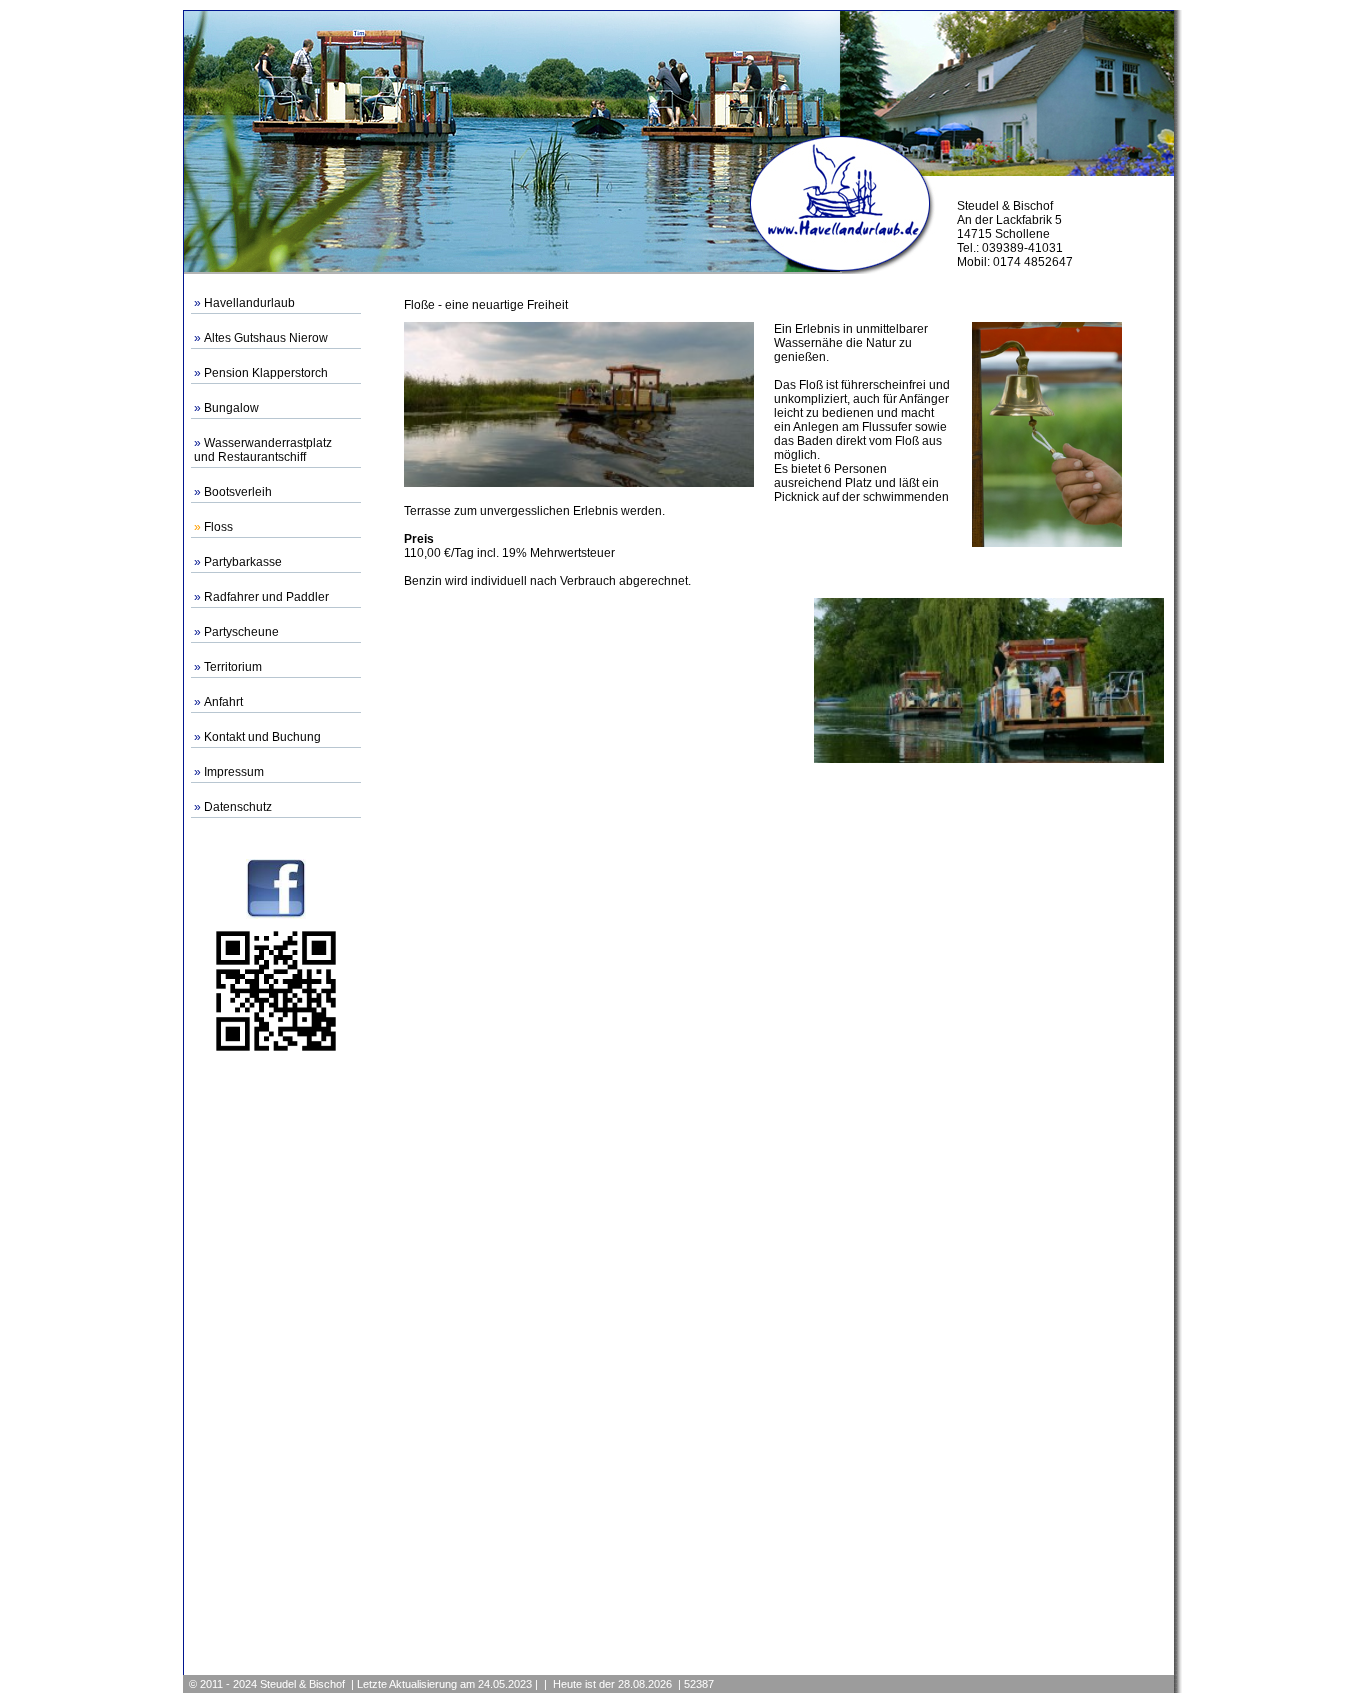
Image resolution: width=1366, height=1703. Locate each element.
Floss (218, 527)
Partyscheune (241, 632)
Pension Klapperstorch (266, 373)
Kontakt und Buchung (262, 737)
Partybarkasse (243, 562)
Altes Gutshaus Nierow (266, 338)
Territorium (233, 667)
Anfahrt (223, 702)
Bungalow (231, 408)
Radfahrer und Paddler (266, 597)
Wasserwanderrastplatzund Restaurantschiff (263, 450)
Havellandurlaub (249, 303)
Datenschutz (238, 807)
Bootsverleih (238, 492)
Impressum (234, 772)
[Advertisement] (276, 1363)
